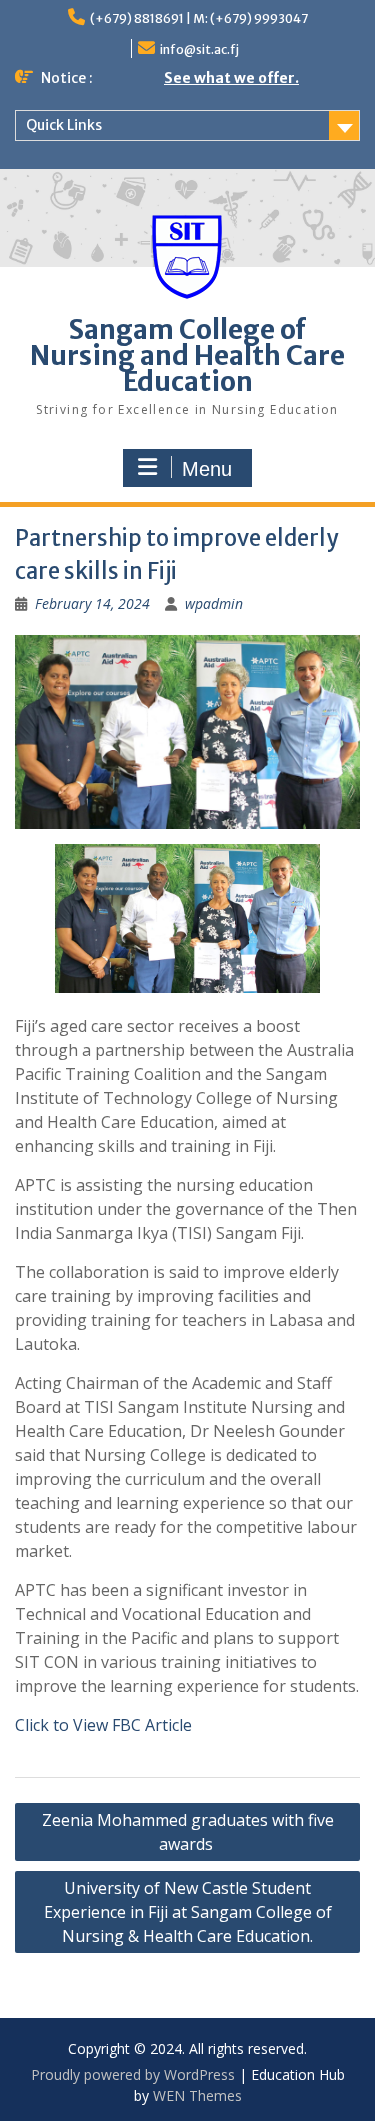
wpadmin (214, 603)
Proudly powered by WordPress (133, 2074)
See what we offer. (231, 78)
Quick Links (64, 125)
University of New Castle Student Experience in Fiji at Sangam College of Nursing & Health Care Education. (188, 1912)
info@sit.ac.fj (199, 49)
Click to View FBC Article (103, 1725)
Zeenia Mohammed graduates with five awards (188, 1832)
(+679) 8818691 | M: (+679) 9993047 (199, 18)
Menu (207, 469)
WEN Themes (197, 2095)
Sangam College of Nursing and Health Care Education (187, 355)
